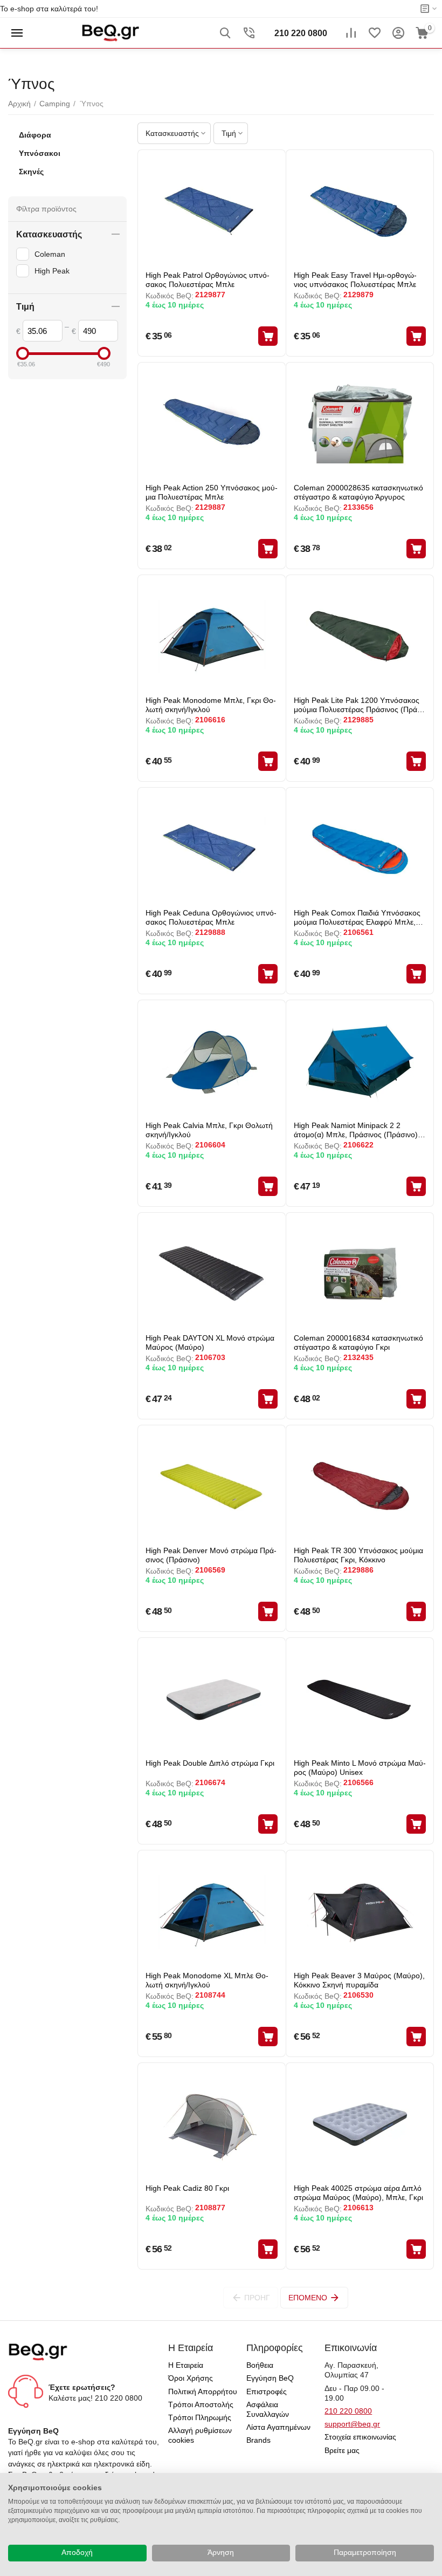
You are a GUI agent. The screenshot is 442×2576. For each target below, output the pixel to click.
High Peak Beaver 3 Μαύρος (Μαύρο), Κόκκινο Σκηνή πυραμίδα (359, 1980)
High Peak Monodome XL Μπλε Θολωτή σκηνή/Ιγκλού (207, 1980)
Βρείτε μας (342, 2450)
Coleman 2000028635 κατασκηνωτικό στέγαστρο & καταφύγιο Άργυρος (358, 492)
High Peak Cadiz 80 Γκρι (187, 2188)
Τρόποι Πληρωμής (200, 2417)
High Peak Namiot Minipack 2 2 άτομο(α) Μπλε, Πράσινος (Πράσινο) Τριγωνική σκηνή (356, 1130)
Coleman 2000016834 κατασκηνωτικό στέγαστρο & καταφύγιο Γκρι (358, 1342)
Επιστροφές (267, 2391)
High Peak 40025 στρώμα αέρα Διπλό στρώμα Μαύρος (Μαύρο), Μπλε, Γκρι (358, 2193)
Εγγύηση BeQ (270, 2378)
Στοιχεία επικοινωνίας (360, 2437)
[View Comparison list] (351, 33)
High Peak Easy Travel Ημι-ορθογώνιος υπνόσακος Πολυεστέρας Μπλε (355, 280)
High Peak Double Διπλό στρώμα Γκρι (210, 1763)
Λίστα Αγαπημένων (278, 2427)
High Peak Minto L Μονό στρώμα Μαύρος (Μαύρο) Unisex (360, 1768)
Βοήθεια (260, 2365)
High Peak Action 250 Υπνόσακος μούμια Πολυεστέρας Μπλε (212, 492)
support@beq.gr (352, 2424)
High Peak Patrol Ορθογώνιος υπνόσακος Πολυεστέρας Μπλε (208, 280)
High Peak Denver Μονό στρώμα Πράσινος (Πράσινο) (211, 1555)
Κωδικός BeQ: (170, 296)
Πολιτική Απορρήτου (203, 2391)
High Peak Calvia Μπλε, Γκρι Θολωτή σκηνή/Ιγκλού (209, 1130)
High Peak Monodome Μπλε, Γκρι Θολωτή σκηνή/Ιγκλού (211, 705)
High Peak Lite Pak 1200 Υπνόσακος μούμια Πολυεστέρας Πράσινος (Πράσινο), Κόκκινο (357, 705)
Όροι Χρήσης (191, 2378)
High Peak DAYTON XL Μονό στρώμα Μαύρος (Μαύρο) (210, 1342)
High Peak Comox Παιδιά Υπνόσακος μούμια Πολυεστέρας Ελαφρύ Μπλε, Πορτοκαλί (357, 917)
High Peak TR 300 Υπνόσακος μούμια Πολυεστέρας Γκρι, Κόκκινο (358, 1555)
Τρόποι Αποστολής (201, 2404)
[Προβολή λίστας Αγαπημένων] (375, 33)
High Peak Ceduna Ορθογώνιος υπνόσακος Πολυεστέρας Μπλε (211, 917)
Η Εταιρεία (186, 2365)
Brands (258, 2440)
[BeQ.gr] (110, 32)
